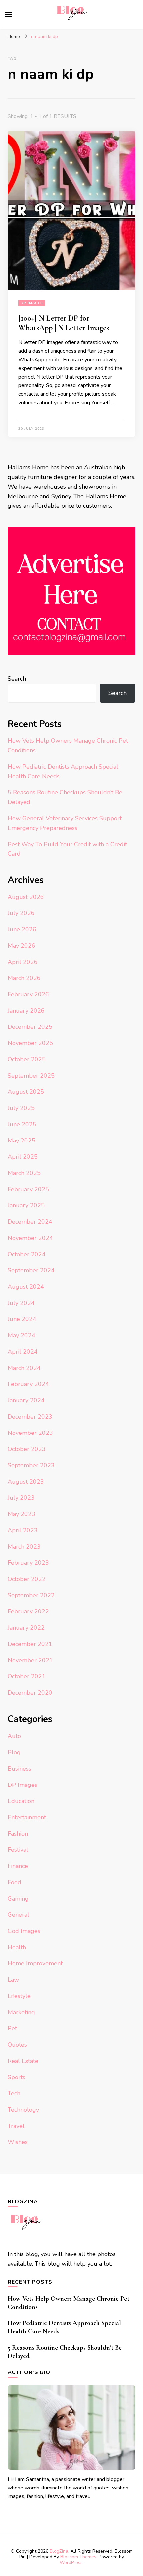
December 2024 (30, 1222)
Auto (14, 1736)
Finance (18, 1866)
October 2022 (27, 1579)
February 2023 (28, 1563)
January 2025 (26, 1205)
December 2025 (30, 1027)
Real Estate (23, 2061)
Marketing (21, 2012)
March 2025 (24, 1173)
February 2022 (28, 1611)
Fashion (18, 1834)
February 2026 (28, 994)
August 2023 (26, 1482)
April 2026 (23, 962)
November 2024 (30, 1238)
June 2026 (22, 929)
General (18, 1915)
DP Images (32, 303)
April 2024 (23, 1352)
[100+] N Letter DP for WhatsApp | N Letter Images (64, 323)
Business (19, 1769)
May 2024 (21, 1335)
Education (21, 1801)
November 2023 (30, 1433)
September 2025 (31, 1076)
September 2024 (31, 1270)
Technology (23, 2110)
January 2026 (26, 1011)
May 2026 (21, 946)
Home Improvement (35, 1963)
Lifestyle (19, 1996)
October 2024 (27, 1254)
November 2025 (30, 1043)
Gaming (18, 1899)
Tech (14, 2093)
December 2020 (30, 1693)
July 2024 (21, 1303)
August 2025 (26, 1092)
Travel (16, 2126)
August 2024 (26, 1287)
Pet (12, 2028)
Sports (16, 2077)
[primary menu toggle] (8, 14)
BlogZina (59, 2551)
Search (17, 679)
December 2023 (30, 1417)
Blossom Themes (78, 2557)
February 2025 (28, 1189)
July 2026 (21, 913)
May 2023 (21, 1514)
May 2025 (21, 1141)
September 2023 (31, 1465)
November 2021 (30, 1660)
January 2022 (26, 1628)
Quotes (17, 2045)
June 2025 (22, 1124)
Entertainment (27, 1817)
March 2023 (24, 1547)
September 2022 (31, 1595)
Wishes (18, 2142)
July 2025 (21, 1108)
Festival (18, 1850)
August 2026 (26, 897)
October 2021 (27, 1676)
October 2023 (27, 1449)
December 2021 (30, 1644)
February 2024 (28, 1384)
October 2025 (27, 1059)
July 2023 (21, 1498)
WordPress (71, 2563)
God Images (24, 1931)
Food (14, 1882)
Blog (14, 1752)
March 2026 (24, 978)
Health (17, 1947)
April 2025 (23, 1157)
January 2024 (26, 1400)
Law (13, 1980)
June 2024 (22, 1319)
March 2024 (24, 1368)
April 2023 (23, 1530)
